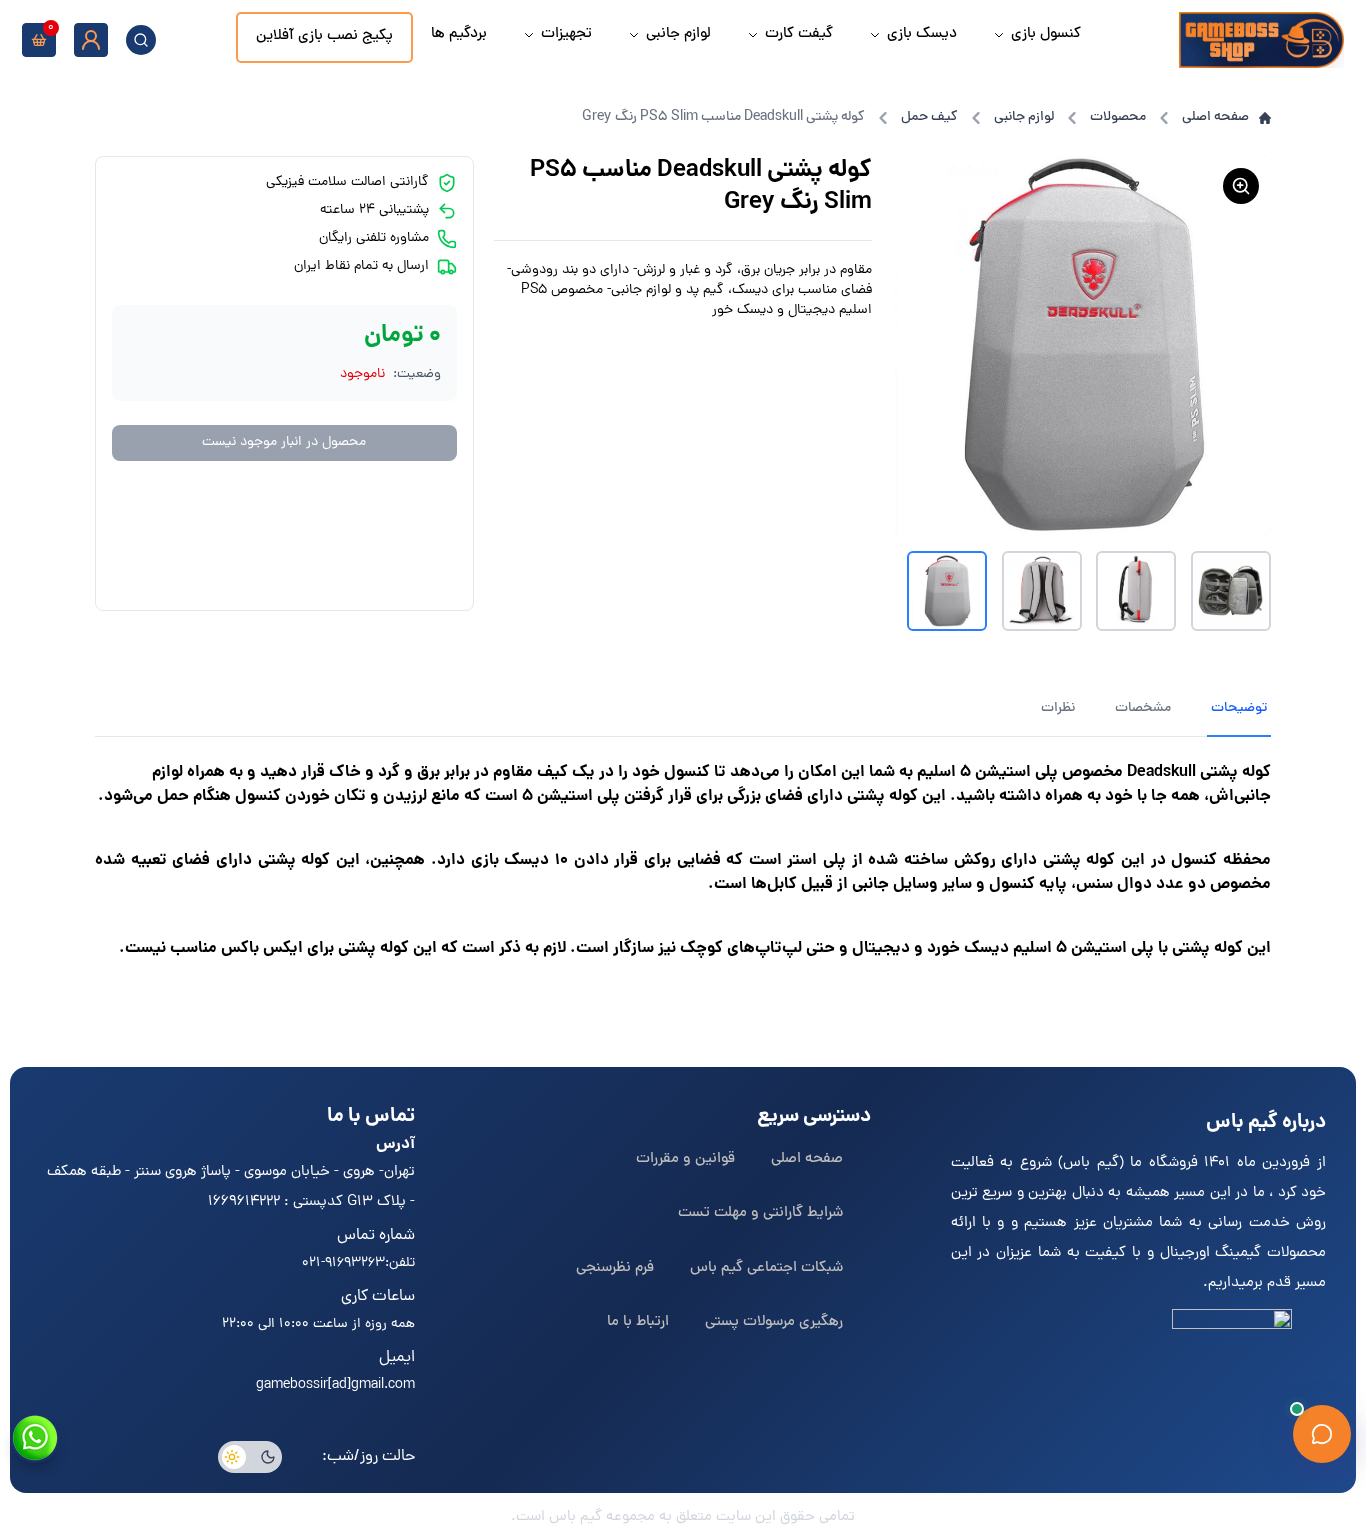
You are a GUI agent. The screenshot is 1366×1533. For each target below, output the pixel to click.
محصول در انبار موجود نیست (284, 442)
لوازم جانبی (1024, 118)
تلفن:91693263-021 (358, 1263)
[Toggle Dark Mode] (250, 1457)
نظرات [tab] (1058, 708)
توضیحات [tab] (1239, 708)
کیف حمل (929, 118)
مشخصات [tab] (1143, 708)
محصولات (1118, 118)
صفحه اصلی (1215, 118)
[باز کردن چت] (1322, 1434)
